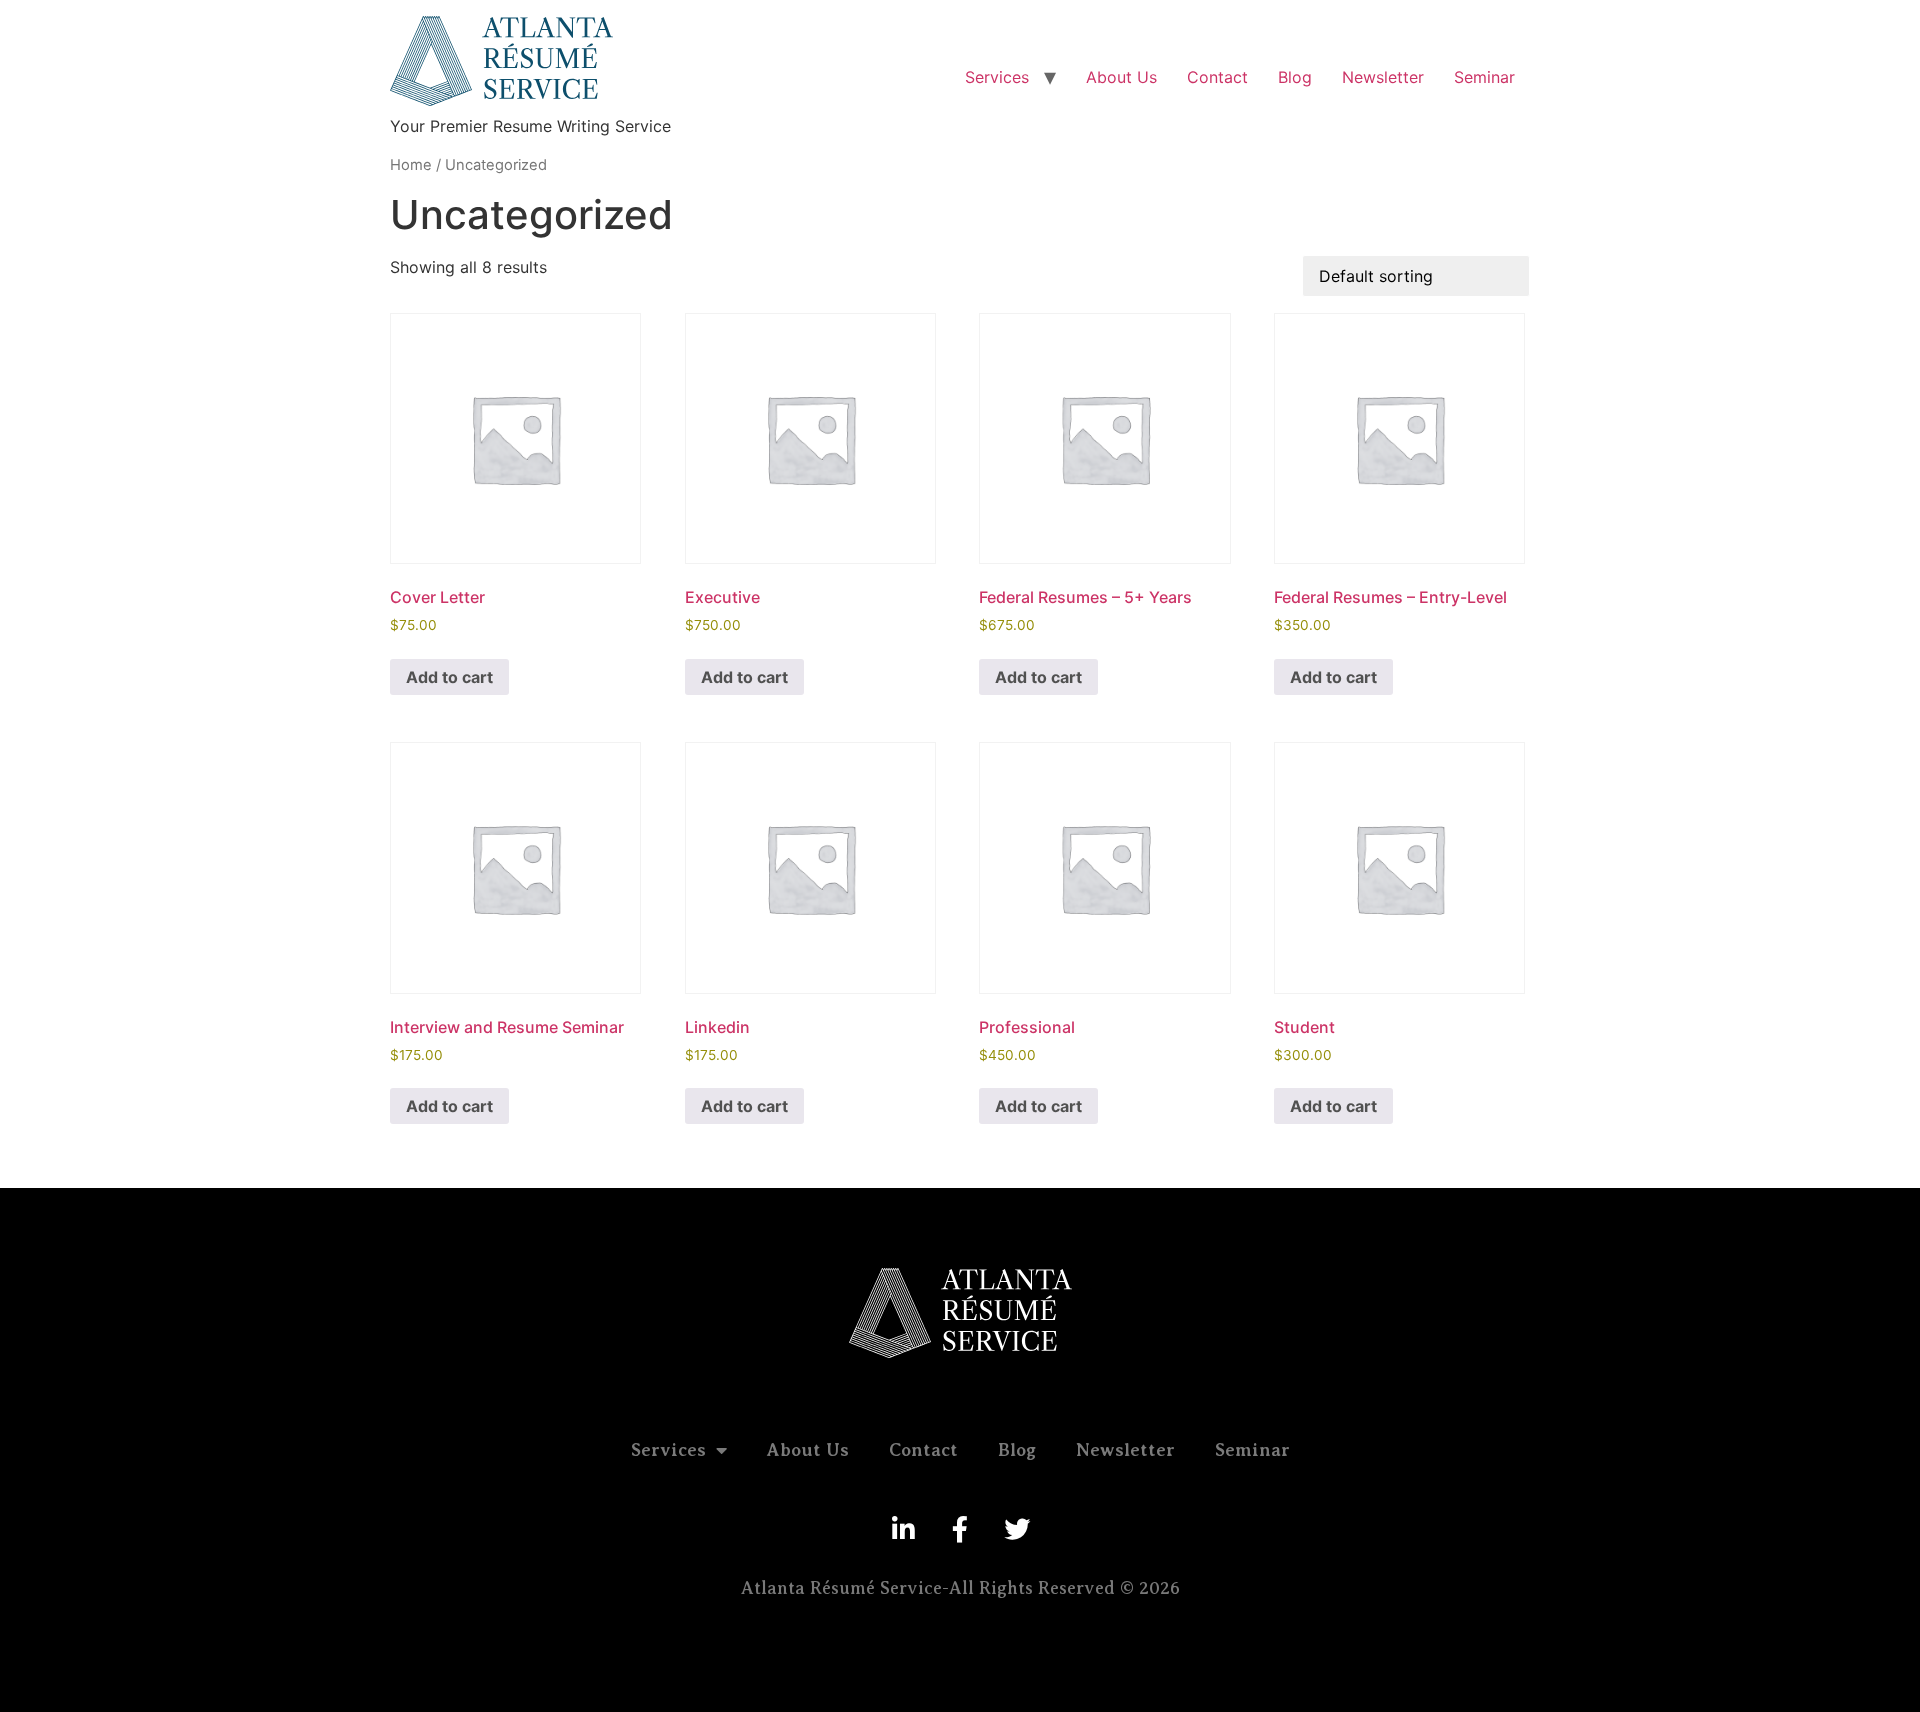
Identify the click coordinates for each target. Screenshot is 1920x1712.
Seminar (1484, 77)
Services (997, 77)
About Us (1121, 77)
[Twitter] (1017, 1529)
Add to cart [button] (449, 677)
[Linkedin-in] (903, 1529)
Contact (1217, 77)
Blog (1295, 77)
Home (411, 165)
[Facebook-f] (960, 1529)
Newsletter (1383, 77)
